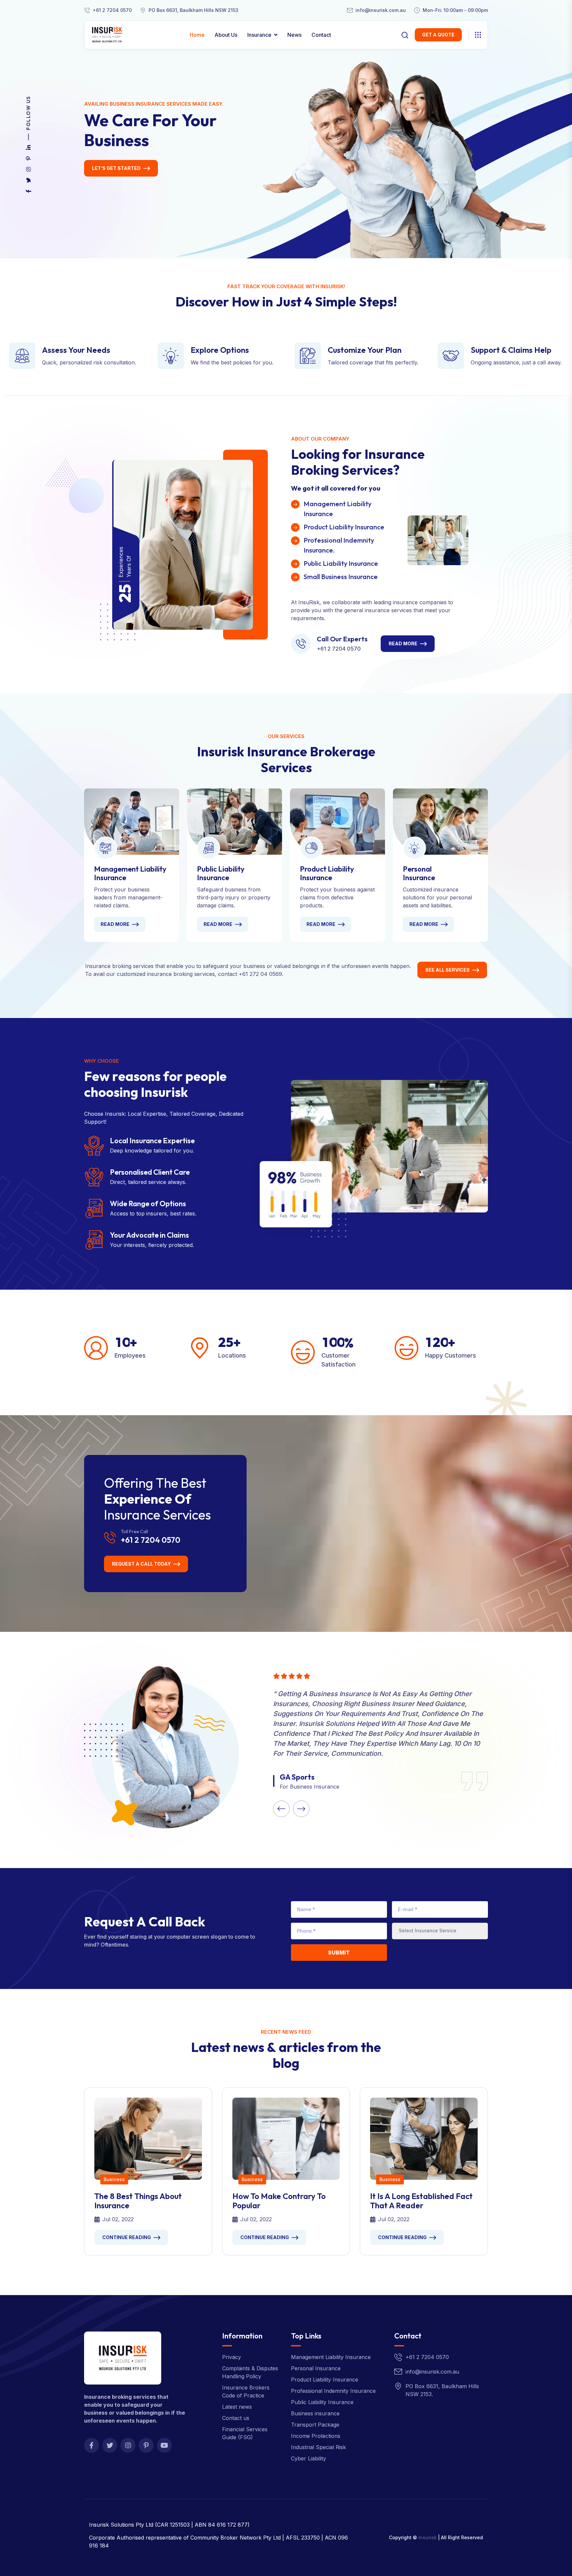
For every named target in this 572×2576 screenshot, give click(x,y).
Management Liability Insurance (130, 873)
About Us (226, 35)
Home (197, 35)
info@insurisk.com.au (381, 10)
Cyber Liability (309, 2458)
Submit (339, 1953)
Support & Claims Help (511, 350)
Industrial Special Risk (318, 2447)
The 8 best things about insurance (138, 2201)
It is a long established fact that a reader (421, 2201)
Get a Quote (438, 35)
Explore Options (220, 350)
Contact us (236, 2418)
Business (114, 2179)
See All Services (448, 970)
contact (321, 35)
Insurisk (428, 2537)
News (294, 35)
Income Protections (316, 2436)
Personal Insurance (419, 873)
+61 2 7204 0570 (112, 10)
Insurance (259, 35)
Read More (403, 644)
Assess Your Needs (76, 350)
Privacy (232, 2357)
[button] (281, 1809)
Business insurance (315, 2413)
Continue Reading (127, 2237)
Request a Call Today (141, 1564)
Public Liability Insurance (221, 873)
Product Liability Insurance (327, 873)
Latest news (237, 2407)
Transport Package (315, 2425)
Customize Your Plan (365, 350)
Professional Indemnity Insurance (333, 2391)
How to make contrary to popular (279, 2201)
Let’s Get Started (116, 168)
